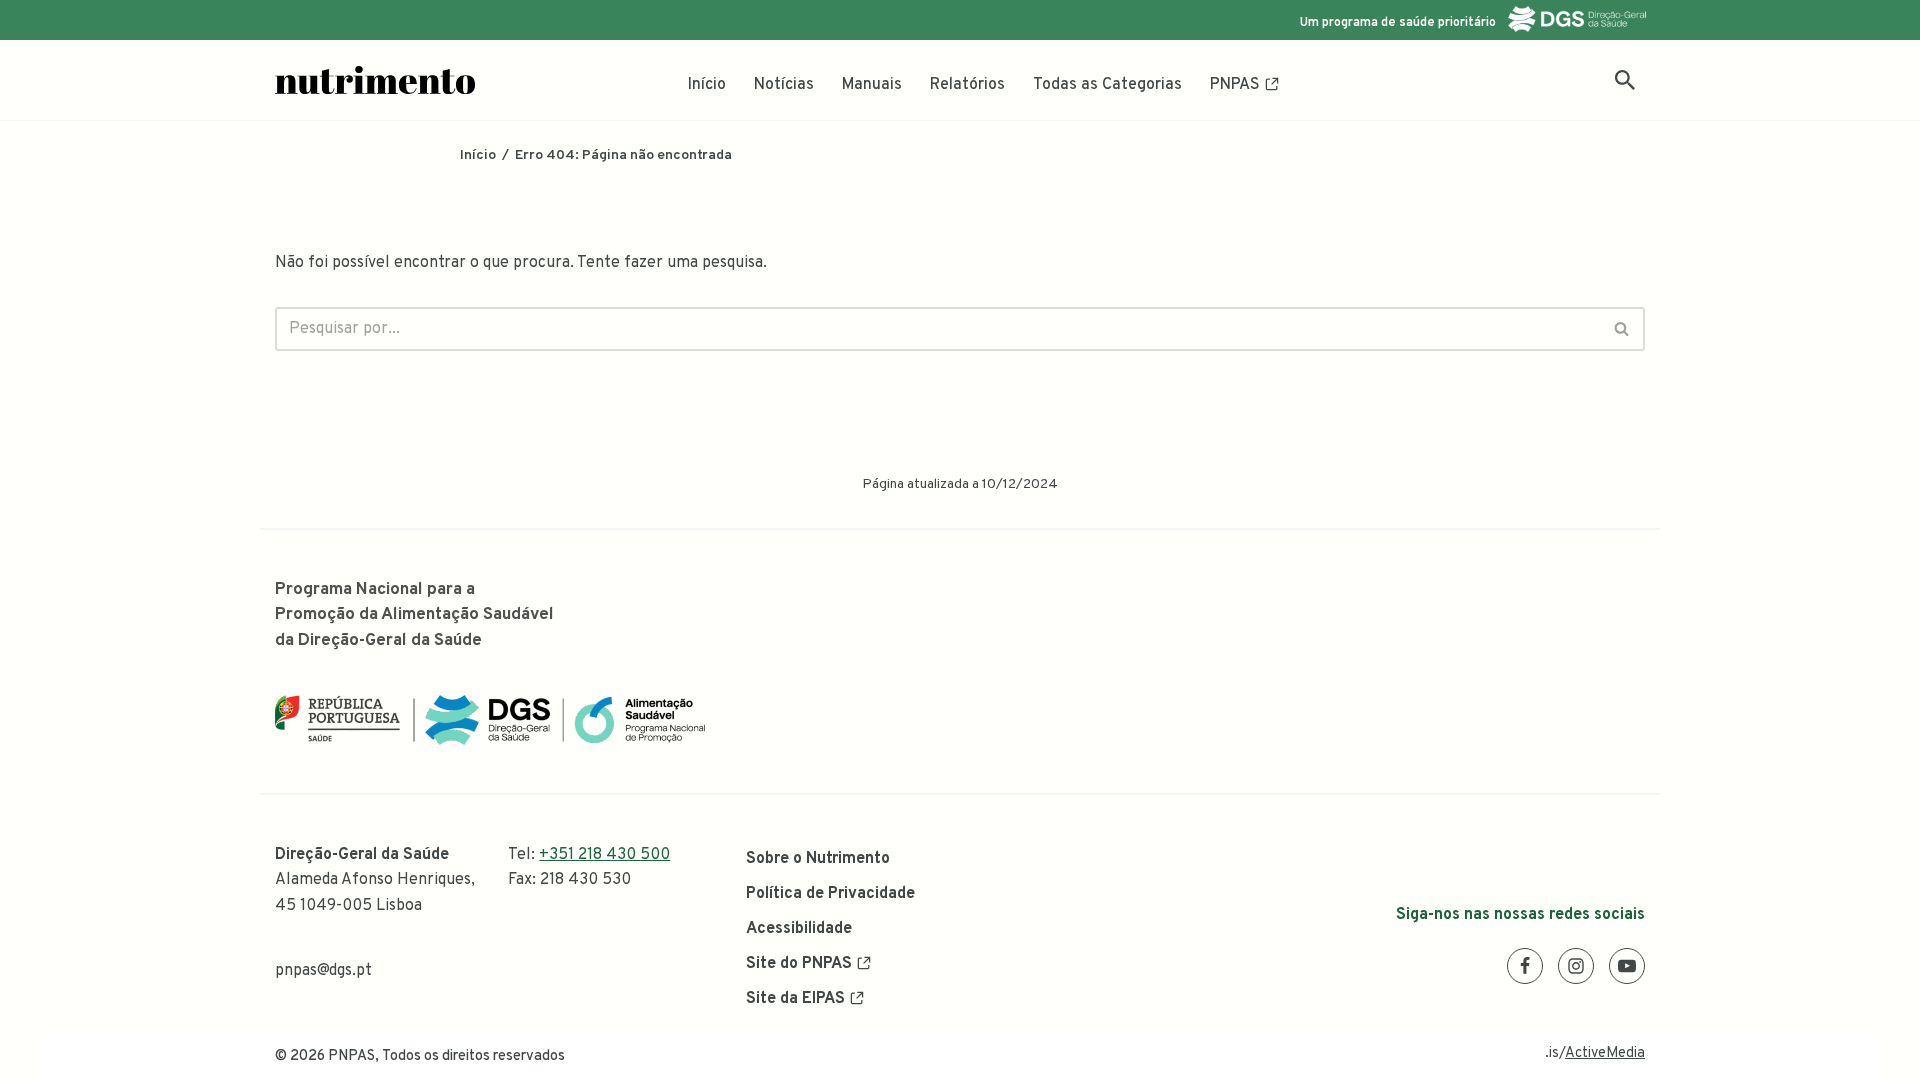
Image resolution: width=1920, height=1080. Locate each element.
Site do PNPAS (799, 964)
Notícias (784, 85)
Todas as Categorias (1107, 85)
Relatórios (967, 85)
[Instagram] (1576, 966)
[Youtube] (1627, 966)
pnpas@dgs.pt (323, 971)
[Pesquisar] (1625, 80)
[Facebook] (1525, 966)
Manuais (872, 85)
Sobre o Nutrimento (818, 859)
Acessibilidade (799, 929)
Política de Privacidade (830, 894)
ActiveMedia (1605, 1053)
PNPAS (1235, 85)
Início (707, 85)
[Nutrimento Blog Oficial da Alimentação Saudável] (375, 80)
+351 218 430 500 (604, 855)
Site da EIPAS (795, 999)
